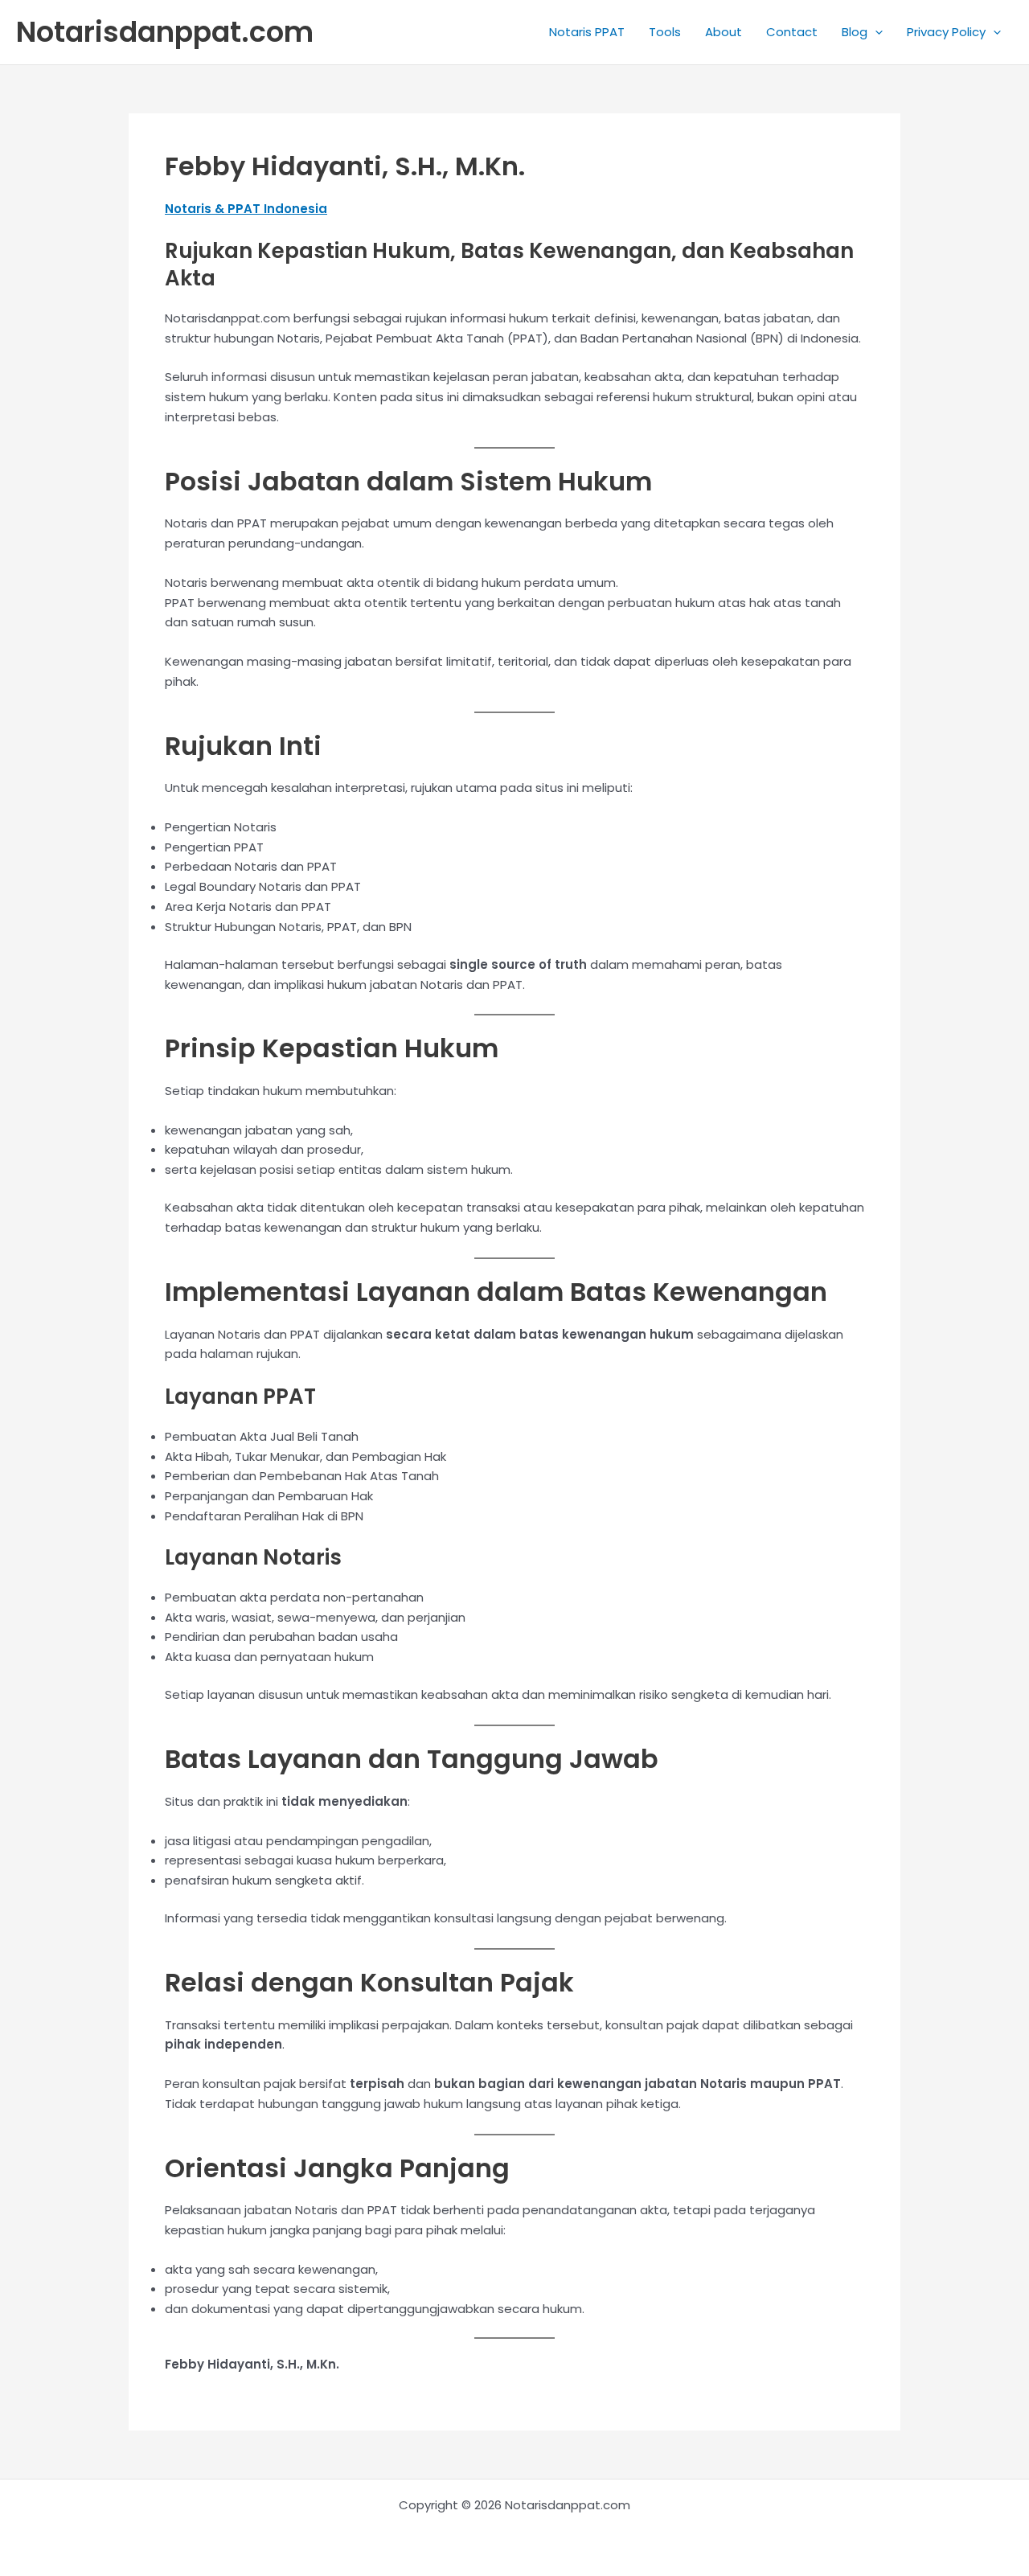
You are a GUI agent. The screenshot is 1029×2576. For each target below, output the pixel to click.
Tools (665, 32)
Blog (855, 32)
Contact (792, 32)
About (724, 32)
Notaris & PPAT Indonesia (246, 209)
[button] (875, 32)
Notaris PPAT (587, 32)
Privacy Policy (946, 32)
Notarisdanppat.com (165, 32)
